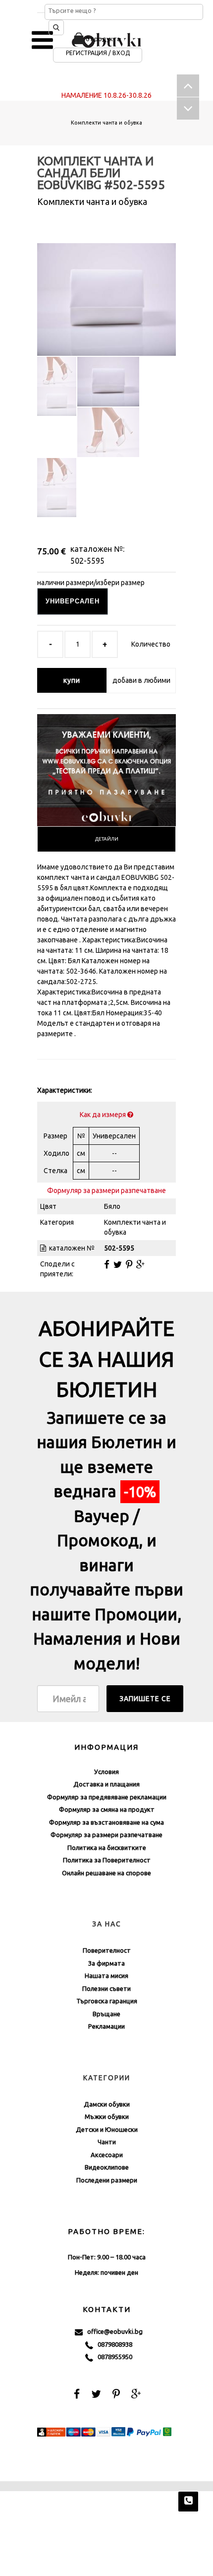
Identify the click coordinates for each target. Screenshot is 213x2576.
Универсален (73, 601)
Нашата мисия (106, 1976)
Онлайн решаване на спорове (106, 1873)
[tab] (106, 839)
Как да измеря (104, 1115)
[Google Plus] (140, 1264)
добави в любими (141, 680)
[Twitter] (118, 1264)
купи (72, 680)
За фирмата (106, 1963)
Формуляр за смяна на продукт (107, 1809)
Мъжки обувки (107, 2116)
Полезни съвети (106, 1988)
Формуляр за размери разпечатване (106, 1190)
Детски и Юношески (107, 2129)
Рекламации (106, 2026)
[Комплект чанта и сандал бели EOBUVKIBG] (106, 291)
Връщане (106, 2014)
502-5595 (87, 561)
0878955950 (113, 2357)
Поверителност (107, 1950)
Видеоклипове (107, 2167)
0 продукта (103, 39)
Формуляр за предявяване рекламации (107, 1797)
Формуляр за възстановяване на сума (106, 1822)
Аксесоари (107, 2155)
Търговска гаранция (107, 2001)
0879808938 (113, 2344)
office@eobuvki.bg (113, 2331)
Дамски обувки (107, 2104)
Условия (106, 1772)
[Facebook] (107, 1264)
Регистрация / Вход (98, 53)
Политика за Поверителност (107, 1860)
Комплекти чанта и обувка (106, 123)
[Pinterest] (129, 1264)
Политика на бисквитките (107, 1848)
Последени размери (107, 2180)
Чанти (107, 2142)
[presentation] (106, 839)
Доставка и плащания (106, 1784)
